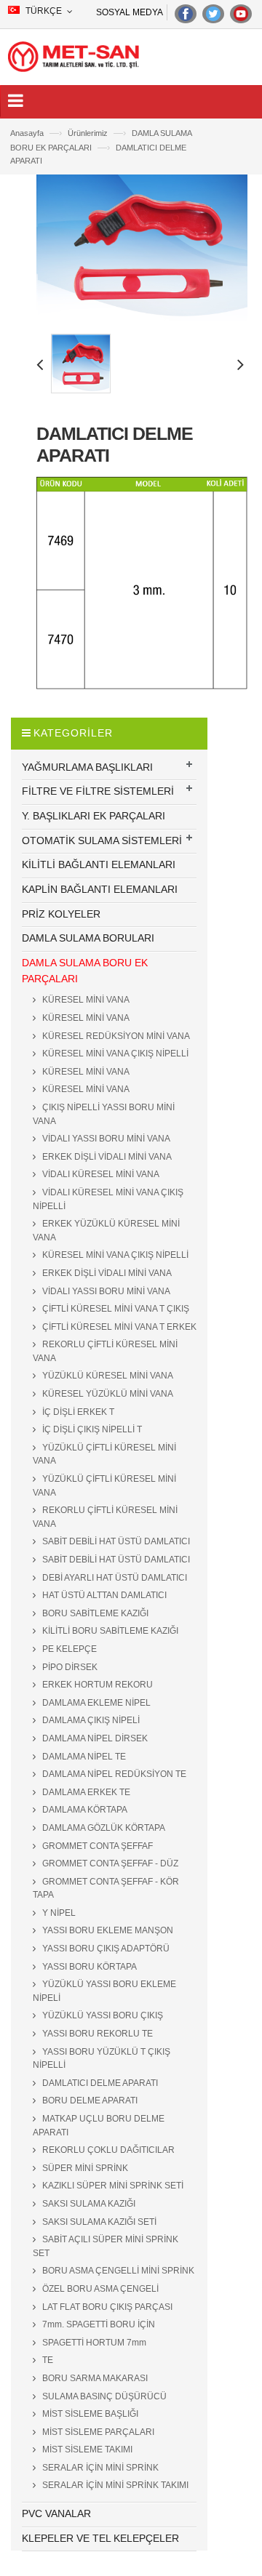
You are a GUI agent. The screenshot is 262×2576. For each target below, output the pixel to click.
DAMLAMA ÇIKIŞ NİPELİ (90, 1720)
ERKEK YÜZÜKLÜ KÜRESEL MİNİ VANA (106, 1231)
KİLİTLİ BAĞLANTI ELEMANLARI (99, 864)
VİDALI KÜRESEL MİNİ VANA (100, 1174)
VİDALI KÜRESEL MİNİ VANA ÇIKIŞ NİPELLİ (108, 1199)
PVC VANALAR (56, 2513)
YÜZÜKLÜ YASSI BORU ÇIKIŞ (102, 2015)
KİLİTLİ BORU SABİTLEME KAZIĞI (109, 1631)
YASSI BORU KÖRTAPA (88, 1967)
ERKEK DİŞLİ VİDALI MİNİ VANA (106, 1157)
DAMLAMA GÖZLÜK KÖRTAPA (103, 1828)
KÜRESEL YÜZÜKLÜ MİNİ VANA (107, 1394)
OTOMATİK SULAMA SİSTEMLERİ (102, 840)
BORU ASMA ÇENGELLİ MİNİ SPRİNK (117, 2271)
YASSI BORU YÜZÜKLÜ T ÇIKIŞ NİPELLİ (102, 2059)
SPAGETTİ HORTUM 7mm (93, 2343)
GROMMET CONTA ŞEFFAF (96, 1846)
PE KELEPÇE (68, 1649)
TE (47, 2360)
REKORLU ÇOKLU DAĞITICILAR (107, 2150)
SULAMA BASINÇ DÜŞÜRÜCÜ (103, 2396)
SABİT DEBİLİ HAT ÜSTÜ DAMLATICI (115, 1541)
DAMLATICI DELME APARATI (99, 2083)
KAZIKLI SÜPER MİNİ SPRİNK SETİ (112, 2186)
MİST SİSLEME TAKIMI (86, 2449)
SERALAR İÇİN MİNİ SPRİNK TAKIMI (114, 2485)
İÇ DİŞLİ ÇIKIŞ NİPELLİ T (91, 1429)
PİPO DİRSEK (69, 1667)
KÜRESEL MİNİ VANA (85, 1000)
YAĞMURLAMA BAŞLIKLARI (87, 767)
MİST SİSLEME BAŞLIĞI (89, 2414)
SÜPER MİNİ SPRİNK (84, 2168)
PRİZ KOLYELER (61, 914)
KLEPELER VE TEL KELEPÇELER (100, 2538)
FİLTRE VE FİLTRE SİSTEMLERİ (98, 791)
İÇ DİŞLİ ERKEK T (77, 1412)
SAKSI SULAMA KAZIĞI (88, 2204)
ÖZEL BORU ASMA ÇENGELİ (99, 2289)
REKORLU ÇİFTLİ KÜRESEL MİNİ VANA (105, 1351)
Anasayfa (36, 133)
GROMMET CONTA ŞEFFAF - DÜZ (109, 1863)
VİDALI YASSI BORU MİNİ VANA (105, 1139)
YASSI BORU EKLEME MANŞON (107, 1930)
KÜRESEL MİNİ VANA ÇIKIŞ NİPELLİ (114, 1054)
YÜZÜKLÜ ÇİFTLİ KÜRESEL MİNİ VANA (104, 1454)
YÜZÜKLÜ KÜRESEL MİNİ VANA (107, 1376)
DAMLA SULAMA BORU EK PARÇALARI (85, 971)
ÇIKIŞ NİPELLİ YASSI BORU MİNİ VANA (104, 1114)
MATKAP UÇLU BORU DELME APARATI (99, 2126)
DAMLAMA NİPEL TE (83, 1757)
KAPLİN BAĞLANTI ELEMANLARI (100, 889)
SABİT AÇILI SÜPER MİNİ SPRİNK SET (106, 2246)
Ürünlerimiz (97, 133)
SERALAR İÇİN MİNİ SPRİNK (99, 2468)
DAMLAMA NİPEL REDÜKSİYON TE (113, 1774)
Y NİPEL (58, 1913)
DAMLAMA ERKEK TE (85, 1792)
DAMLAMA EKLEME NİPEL (95, 1703)
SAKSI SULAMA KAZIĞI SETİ (98, 2222)
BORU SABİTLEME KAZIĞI (94, 1613)
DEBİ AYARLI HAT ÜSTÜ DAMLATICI (114, 1578)
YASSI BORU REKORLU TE (96, 2034)
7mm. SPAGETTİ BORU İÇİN (98, 2324)
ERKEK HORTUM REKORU (96, 1685)
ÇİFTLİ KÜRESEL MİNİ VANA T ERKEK (118, 1327)
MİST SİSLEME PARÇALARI (97, 2432)
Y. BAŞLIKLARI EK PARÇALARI (94, 816)
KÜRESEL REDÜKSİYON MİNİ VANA (115, 1036)
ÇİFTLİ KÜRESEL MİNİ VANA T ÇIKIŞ (115, 1309)
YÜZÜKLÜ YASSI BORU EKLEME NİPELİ (104, 1991)
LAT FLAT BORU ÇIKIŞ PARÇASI (106, 2307)
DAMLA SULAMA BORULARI (88, 938)
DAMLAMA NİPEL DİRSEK (94, 1738)
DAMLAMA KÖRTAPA (84, 1810)
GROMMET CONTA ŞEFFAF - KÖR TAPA (106, 1889)
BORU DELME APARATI (89, 2100)
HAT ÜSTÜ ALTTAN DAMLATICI (103, 1595)
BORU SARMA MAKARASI (94, 2378)
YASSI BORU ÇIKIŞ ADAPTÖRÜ (105, 1949)
